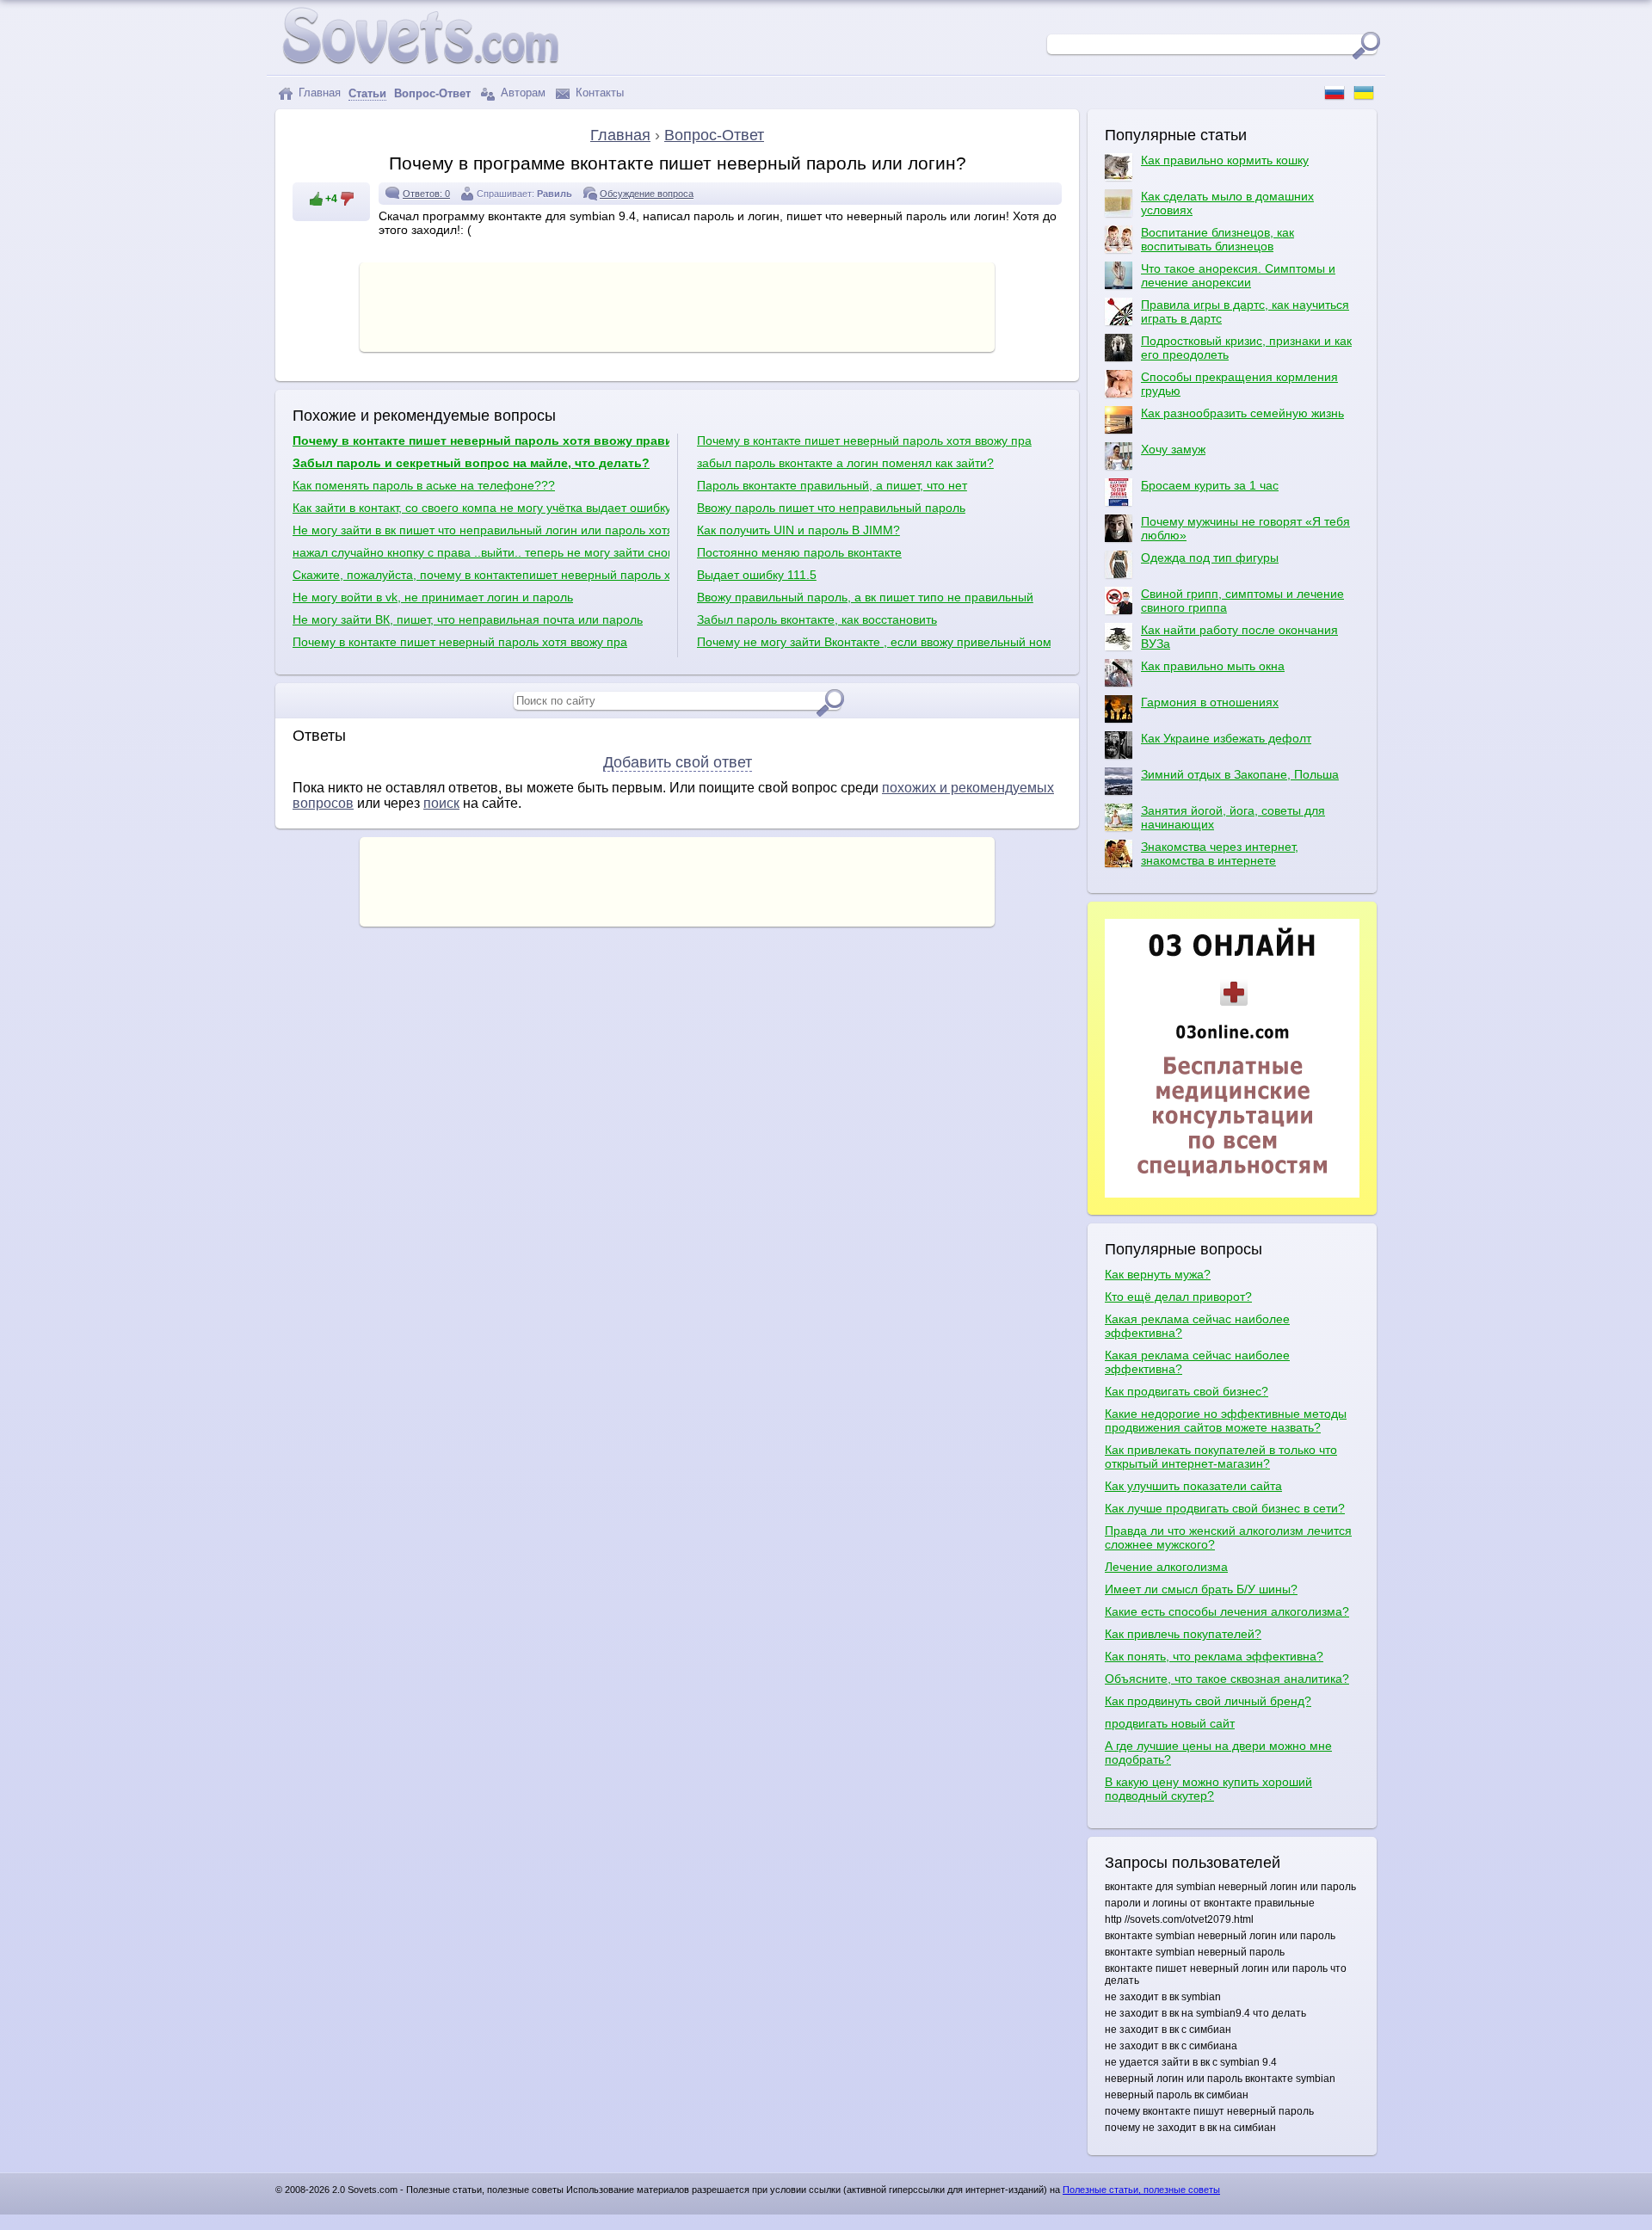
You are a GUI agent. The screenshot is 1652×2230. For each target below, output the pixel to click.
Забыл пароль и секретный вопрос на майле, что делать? (471, 463)
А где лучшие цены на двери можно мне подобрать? (1218, 1753)
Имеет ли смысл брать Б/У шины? (1201, 1589)
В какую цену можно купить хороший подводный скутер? (1208, 1789)
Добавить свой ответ (678, 762)
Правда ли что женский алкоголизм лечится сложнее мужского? (1228, 1537)
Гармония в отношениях (1210, 702)
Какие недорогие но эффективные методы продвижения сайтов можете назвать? (1226, 1420)
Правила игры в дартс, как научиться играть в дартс (1245, 311)
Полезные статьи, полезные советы (1141, 2190)
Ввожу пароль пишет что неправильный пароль (831, 508)
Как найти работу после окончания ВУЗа (1239, 637)
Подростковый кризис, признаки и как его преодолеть (1246, 348)
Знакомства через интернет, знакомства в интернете (1220, 853)
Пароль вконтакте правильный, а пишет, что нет (832, 485)
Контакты (598, 92)
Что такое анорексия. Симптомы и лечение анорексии (1238, 275)
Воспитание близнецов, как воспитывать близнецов (1217, 239)
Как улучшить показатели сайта (1193, 1486)
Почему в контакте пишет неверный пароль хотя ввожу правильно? (481, 440)
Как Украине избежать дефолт (1226, 738)
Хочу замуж (1173, 449)
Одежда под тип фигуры (1210, 557)
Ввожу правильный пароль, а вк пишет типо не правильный (865, 597)
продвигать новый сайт (1170, 1723)
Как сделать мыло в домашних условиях (1227, 203)
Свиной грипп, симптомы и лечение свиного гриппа (1242, 601)
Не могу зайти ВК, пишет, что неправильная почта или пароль (468, 619)
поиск (441, 803)
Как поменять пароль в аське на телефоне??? (424, 485)
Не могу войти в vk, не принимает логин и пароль (433, 597)
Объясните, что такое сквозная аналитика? (1227, 1679)
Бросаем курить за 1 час (1210, 485)
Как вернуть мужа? (1158, 1274)
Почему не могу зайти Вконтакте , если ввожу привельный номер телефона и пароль (874, 642)
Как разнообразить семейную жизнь (1242, 413)
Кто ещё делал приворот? (1178, 1297)
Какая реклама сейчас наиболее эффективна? (1197, 1326)
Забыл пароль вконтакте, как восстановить (817, 619)
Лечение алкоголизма (1166, 1567)
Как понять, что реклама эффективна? (1214, 1656)
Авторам (521, 92)
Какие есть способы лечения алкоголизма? (1227, 1611)
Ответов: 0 (426, 194)
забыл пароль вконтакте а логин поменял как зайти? (845, 463)
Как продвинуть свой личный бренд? (1208, 1701)
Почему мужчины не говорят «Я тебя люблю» (1245, 528)
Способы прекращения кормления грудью (1239, 384)
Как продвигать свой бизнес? (1187, 1391)
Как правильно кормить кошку (1225, 160)
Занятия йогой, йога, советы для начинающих (1233, 817)
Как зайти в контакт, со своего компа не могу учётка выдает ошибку (481, 508)
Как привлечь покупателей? (1183, 1634)
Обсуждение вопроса (647, 194)
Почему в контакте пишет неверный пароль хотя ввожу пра (460, 642)
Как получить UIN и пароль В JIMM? (798, 530)
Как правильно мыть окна (1213, 666)
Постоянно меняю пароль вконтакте (799, 552)
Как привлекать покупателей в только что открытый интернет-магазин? (1221, 1457)
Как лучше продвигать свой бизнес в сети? (1225, 1508)
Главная (318, 92)
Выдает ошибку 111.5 (757, 575)
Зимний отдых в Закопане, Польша (1240, 774)
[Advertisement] (677, 305)
